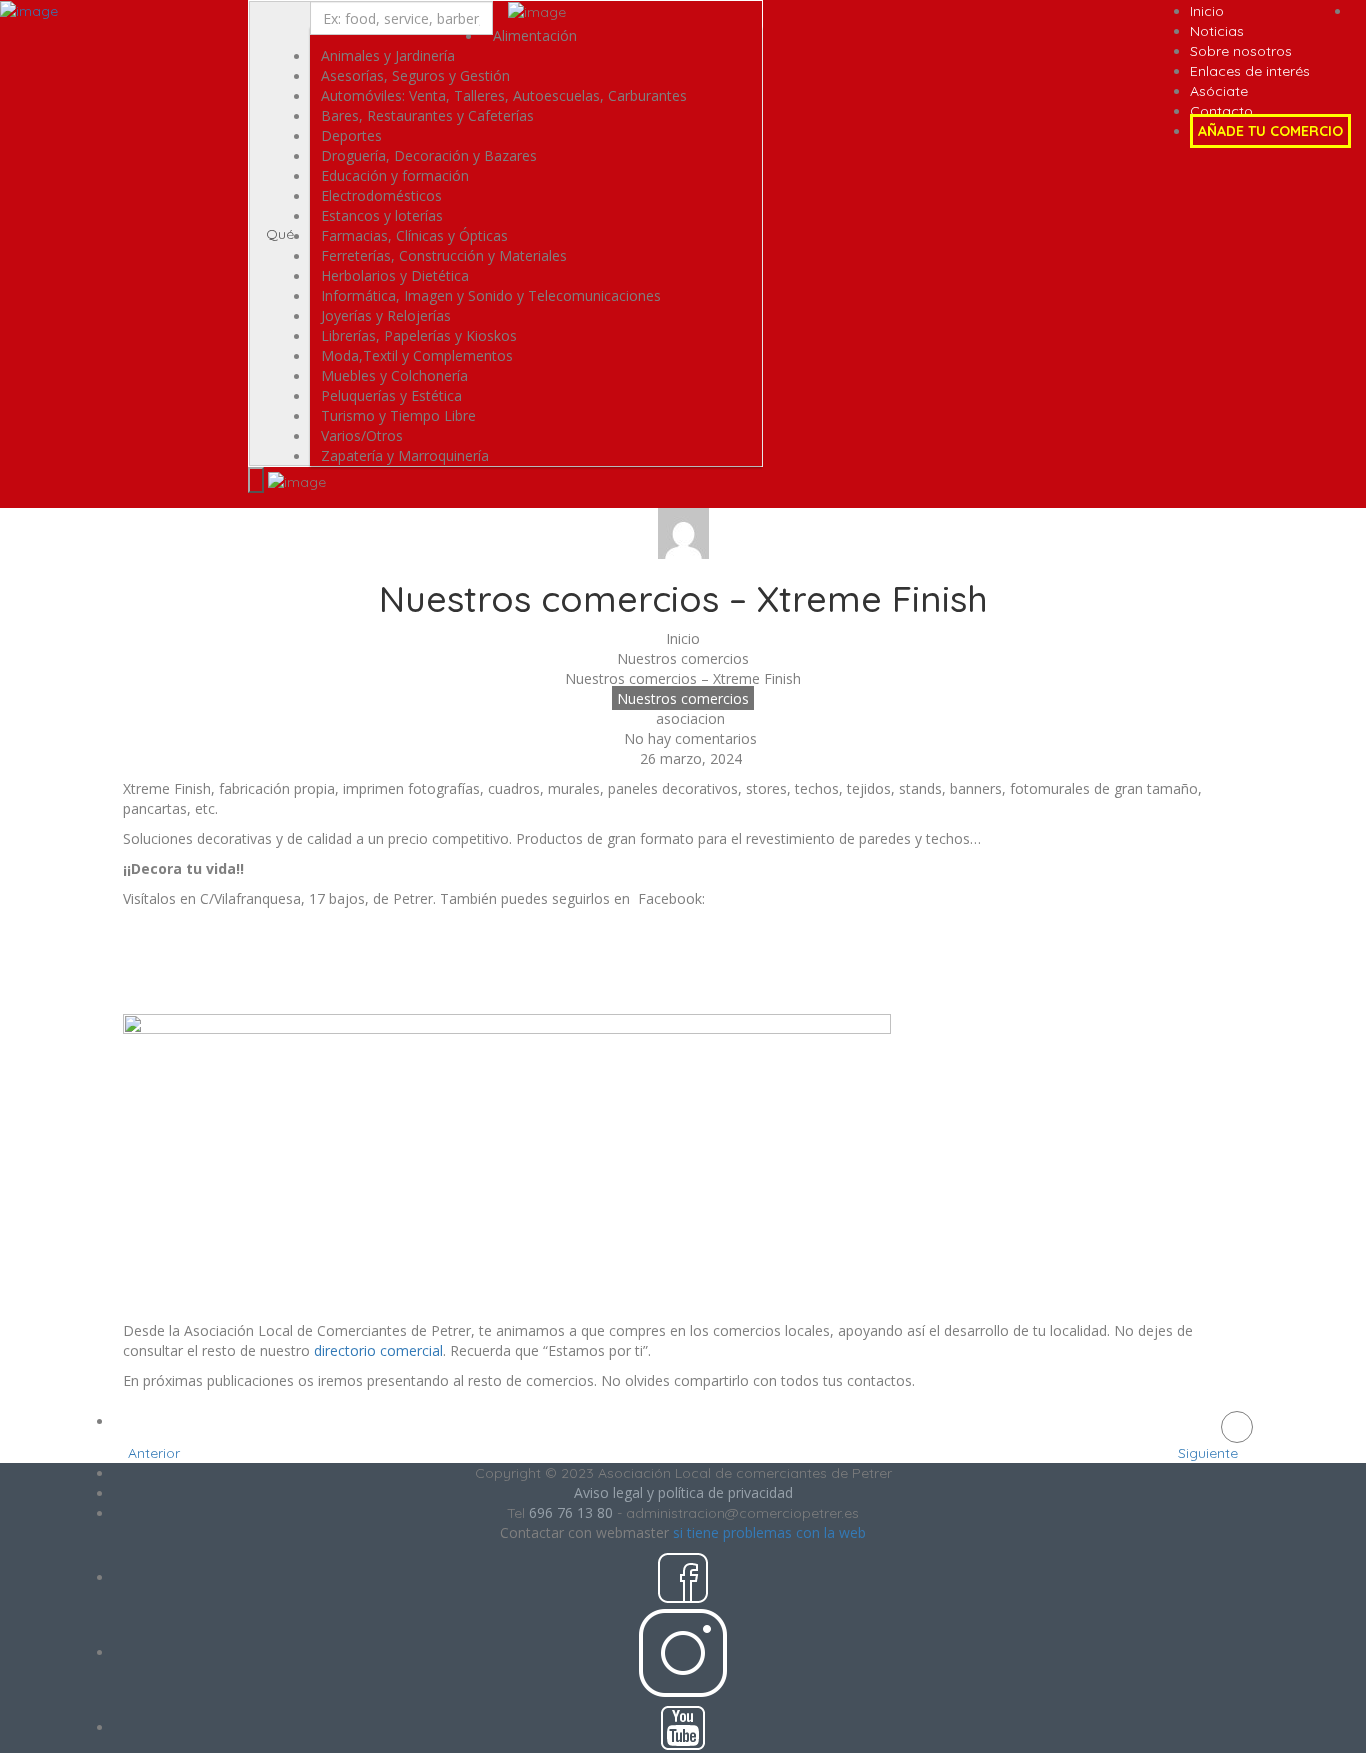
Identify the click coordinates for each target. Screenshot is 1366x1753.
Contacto (1221, 111)
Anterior (152, 1453)
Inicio (1207, 11)
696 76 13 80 (571, 1512)
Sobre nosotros (1241, 51)
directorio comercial (378, 1350)
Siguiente (1210, 1453)
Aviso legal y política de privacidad (683, 1492)
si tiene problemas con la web (769, 1532)
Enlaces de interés (1250, 71)
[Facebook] (148, 964)
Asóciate (1219, 91)
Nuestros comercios (683, 658)
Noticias (1217, 31)
